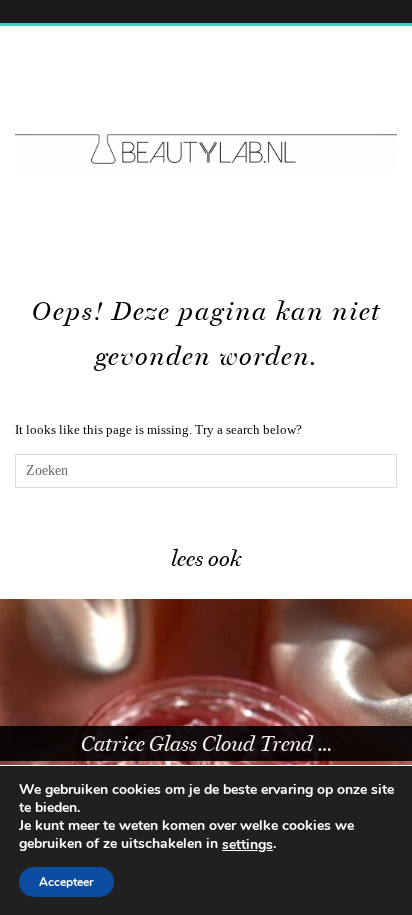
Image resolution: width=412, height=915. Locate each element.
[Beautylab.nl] (206, 112)
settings (247, 845)
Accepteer (66, 882)
